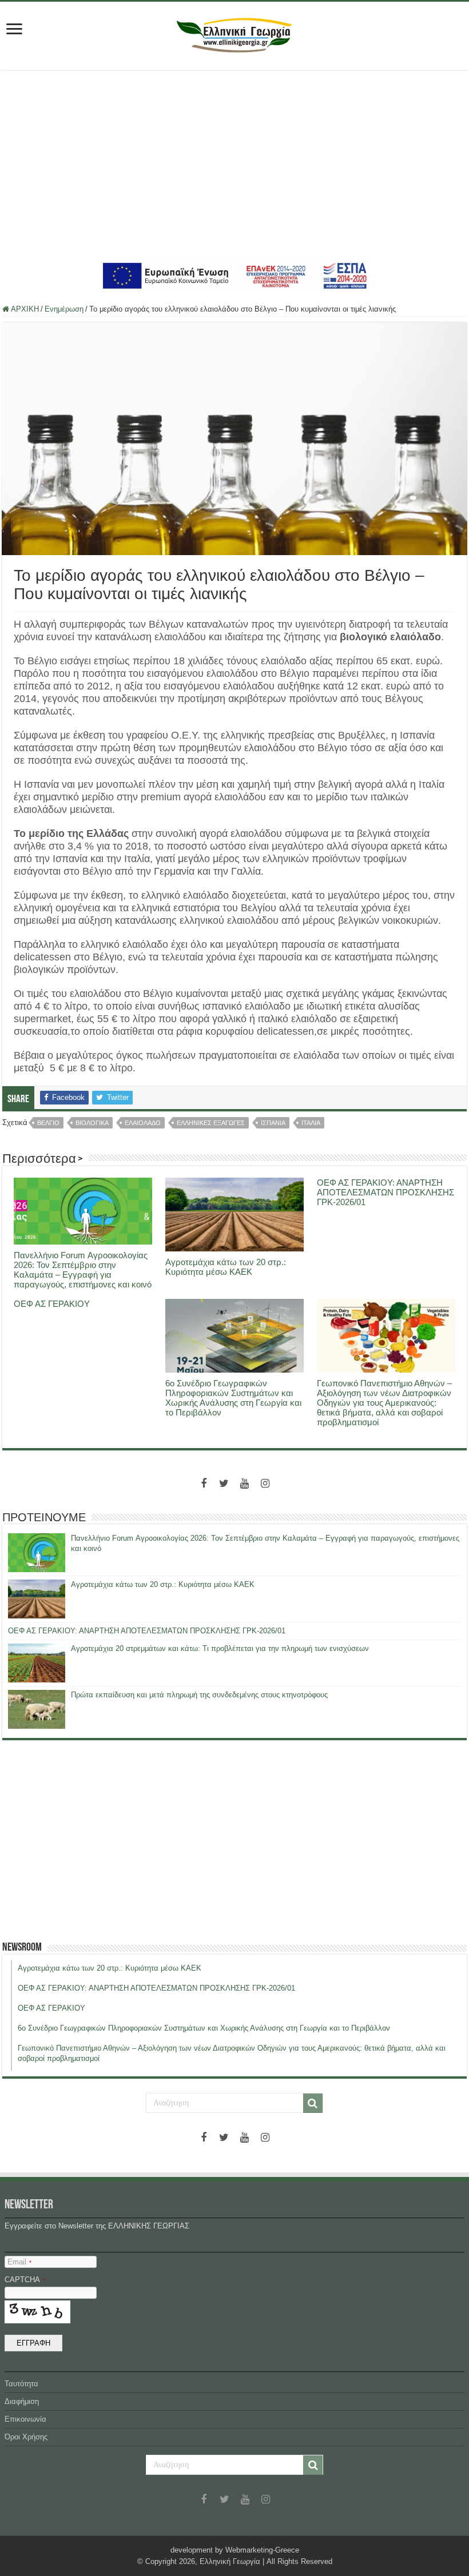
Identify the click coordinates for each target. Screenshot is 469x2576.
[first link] (14, 30)
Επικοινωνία (25, 2419)
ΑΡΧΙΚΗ (24, 309)
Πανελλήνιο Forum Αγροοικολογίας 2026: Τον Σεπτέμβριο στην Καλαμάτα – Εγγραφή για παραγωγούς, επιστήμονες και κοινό (83, 1270)
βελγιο (48, 1123)
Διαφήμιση (22, 2401)
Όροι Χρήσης (26, 2437)
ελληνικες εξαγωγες (211, 1123)
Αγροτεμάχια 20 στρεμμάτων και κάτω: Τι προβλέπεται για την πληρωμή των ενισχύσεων (220, 1648)
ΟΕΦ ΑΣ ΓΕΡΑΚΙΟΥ (52, 1304)
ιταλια (311, 1123)
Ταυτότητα (21, 2384)
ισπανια (273, 1123)
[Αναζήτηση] (313, 2103)
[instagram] (265, 1484)
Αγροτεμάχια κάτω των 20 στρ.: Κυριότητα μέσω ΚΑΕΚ (226, 1267)
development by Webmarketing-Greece (235, 2550)
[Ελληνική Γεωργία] (234, 34)
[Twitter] (224, 1484)
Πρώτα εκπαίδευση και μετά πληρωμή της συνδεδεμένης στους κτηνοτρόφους (199, 1695)
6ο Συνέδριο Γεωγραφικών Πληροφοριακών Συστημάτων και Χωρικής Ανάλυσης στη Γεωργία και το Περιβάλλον (233, 1398)
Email (19, 2262)
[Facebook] (204, 1484)
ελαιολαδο (143, 1123)
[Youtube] (245, 1484)
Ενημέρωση (64, 309)
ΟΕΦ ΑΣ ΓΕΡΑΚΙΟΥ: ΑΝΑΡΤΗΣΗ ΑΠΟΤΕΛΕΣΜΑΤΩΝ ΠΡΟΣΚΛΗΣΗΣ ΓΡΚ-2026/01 (385, 1192)
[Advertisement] (234, 164)
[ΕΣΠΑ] (235, 275)
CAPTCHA (25, 2280)
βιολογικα (92, 1123)
